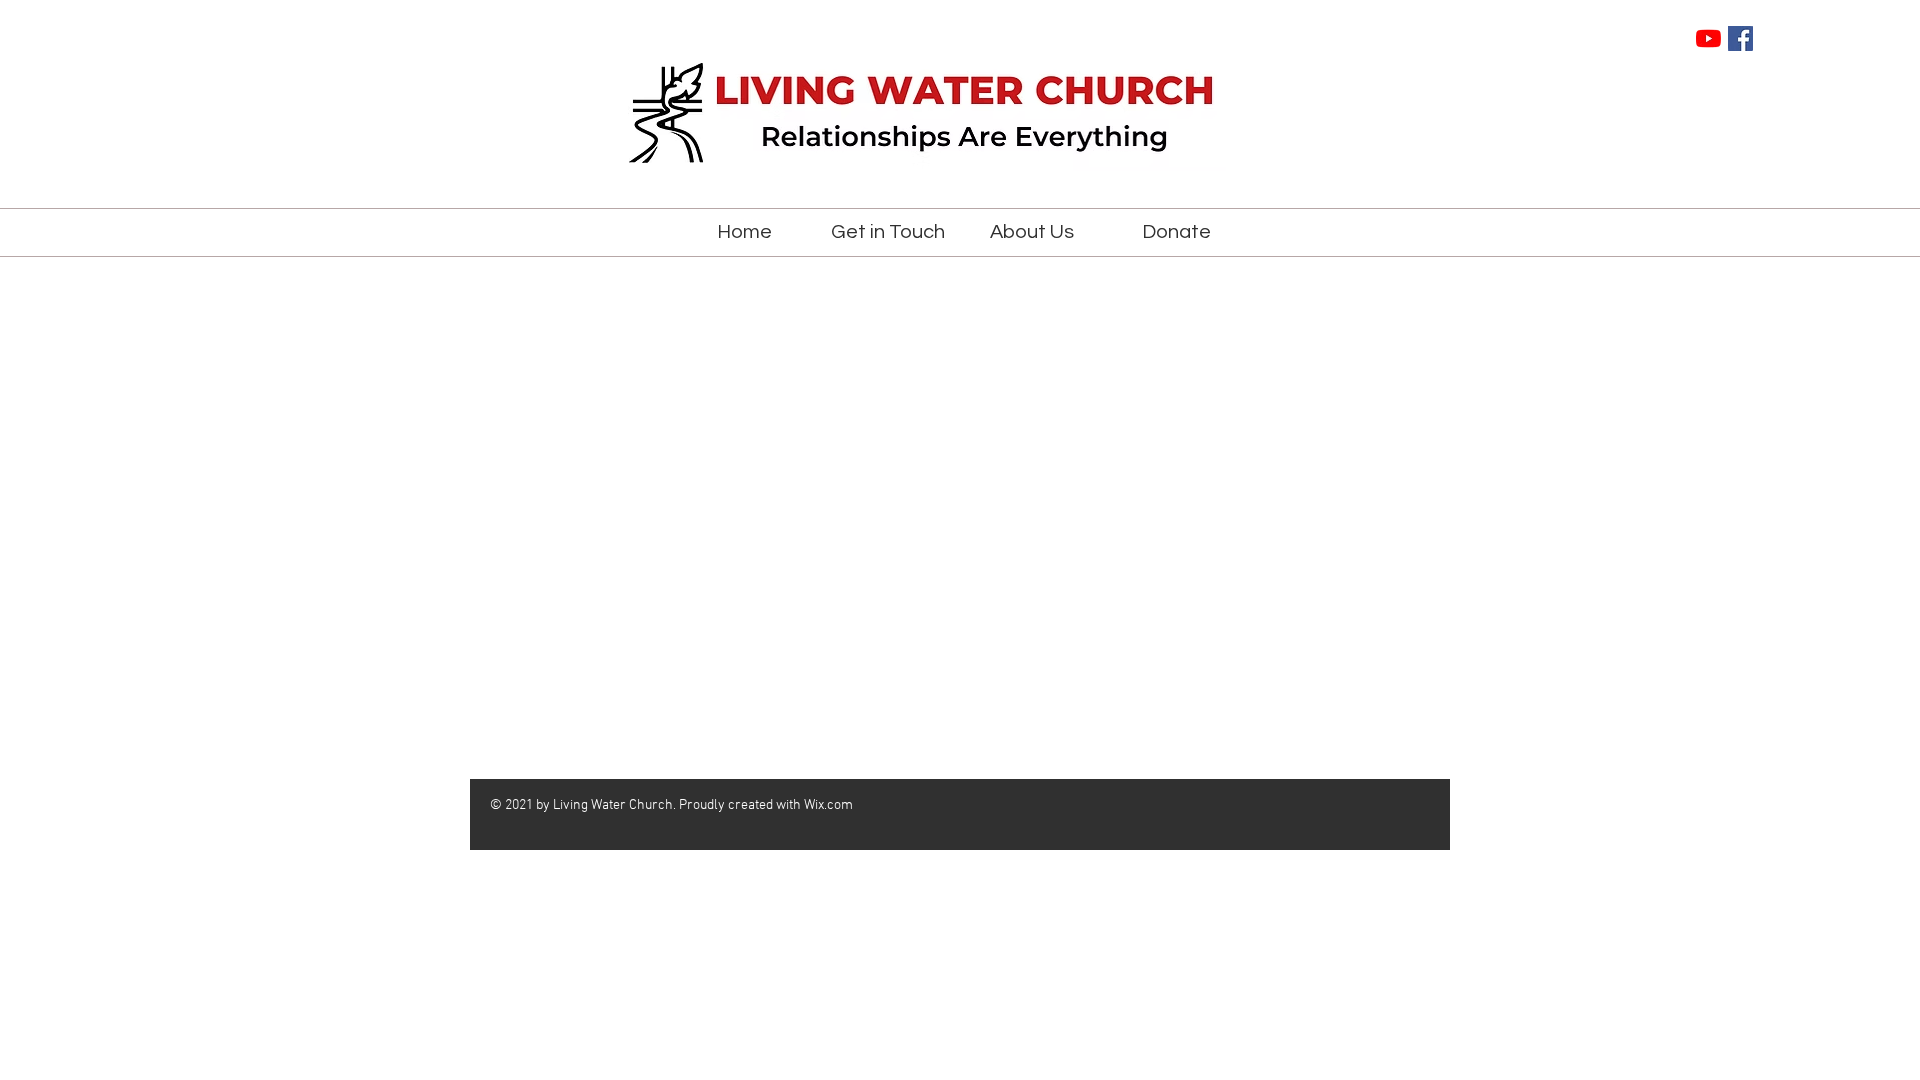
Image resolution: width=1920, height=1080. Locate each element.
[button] (888, 232)
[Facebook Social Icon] (1740, 38)
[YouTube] (1708, 38)
